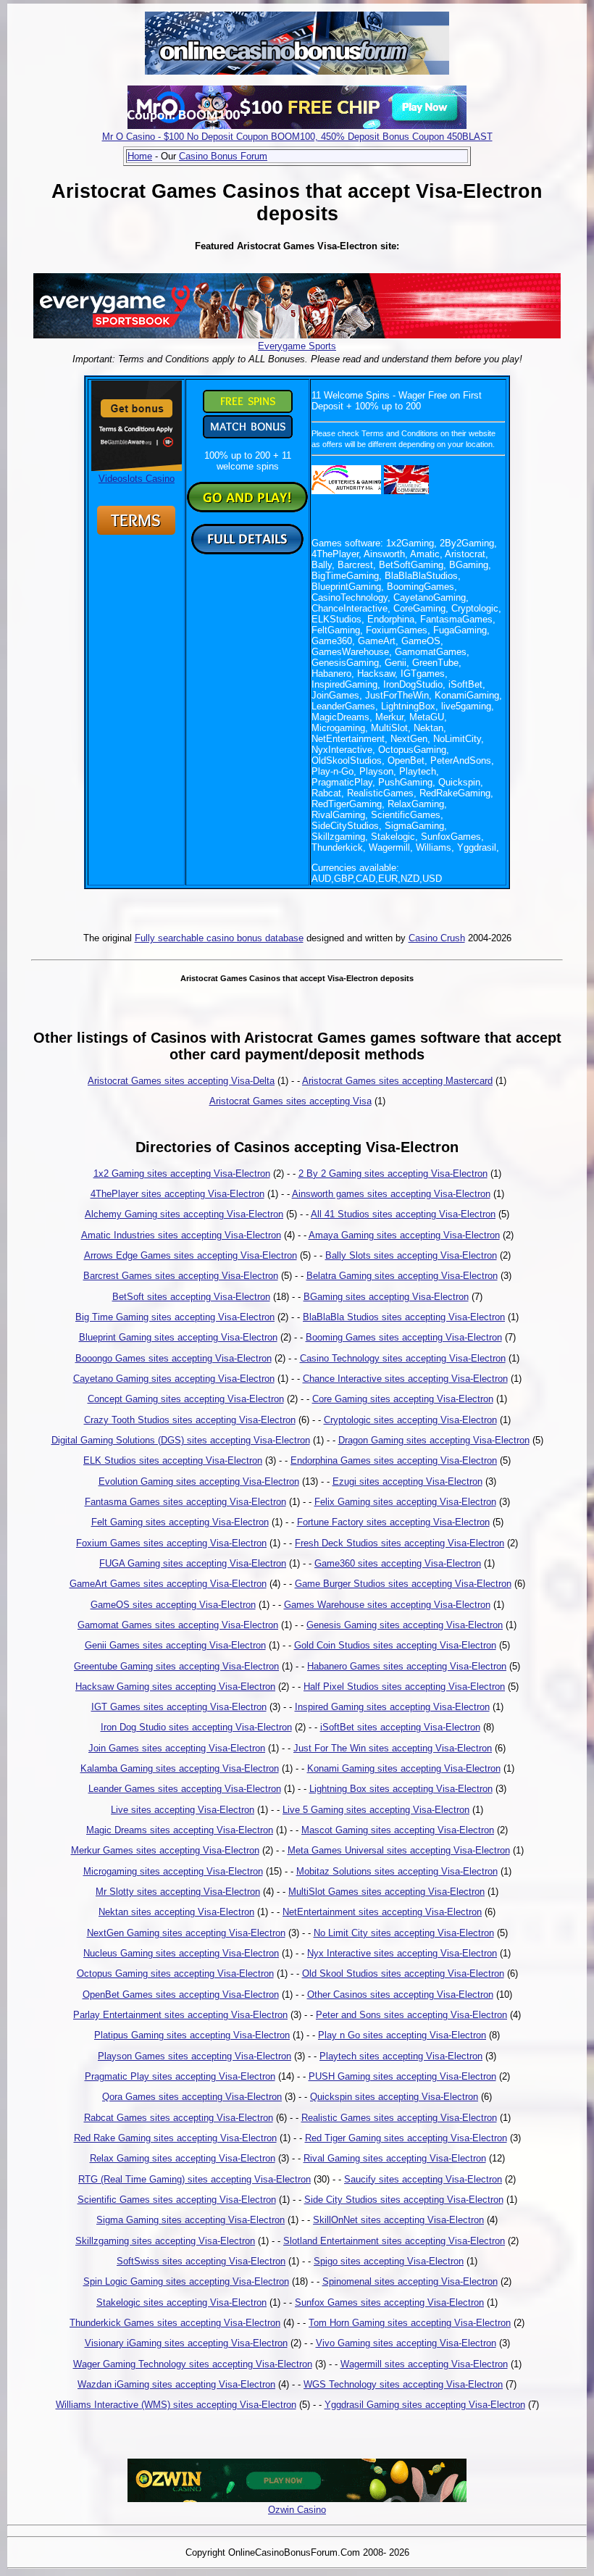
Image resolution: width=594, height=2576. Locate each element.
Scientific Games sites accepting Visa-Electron (177, 2200)
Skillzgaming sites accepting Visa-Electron (165, 2241)
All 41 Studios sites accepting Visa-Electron (403, 1214)
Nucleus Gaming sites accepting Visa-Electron (181, 1953)
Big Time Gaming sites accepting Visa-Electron (175, 1317)
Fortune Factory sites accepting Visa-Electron (393, 1522)
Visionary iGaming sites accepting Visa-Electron (186, 2343)
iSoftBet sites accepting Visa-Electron (400, 1727)
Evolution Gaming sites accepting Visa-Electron (199, 1481)
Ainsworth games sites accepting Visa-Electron (391, 1194)
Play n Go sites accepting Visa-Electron (402, 2035)
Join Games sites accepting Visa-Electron (177, 1748)
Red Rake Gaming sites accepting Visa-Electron (175, 2138)
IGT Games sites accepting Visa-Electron (179, 1707)
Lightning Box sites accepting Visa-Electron (401, 1789)
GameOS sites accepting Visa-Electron (173, 1605)
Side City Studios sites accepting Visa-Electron (404, 2200)
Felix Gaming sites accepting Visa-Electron (405, 1502)
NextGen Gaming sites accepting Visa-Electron (186, 1933)
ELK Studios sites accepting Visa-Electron (173, 1460)
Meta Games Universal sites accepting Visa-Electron (399, 1850)
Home (140, 156)
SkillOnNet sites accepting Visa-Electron (398, 2220)
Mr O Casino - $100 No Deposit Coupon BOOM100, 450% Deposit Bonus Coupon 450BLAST (297, 137)
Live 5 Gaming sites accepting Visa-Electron (376, 1810)
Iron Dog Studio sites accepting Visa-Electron (196, 1727)
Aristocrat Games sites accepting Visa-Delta (181, 1081)
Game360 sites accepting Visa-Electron (398, 1563)
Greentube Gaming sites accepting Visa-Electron (176, 1666)
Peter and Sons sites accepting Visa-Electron (411, 2015)
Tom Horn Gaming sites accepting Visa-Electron (410, 2323)
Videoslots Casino (137, 479)
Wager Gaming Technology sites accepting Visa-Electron (193, 2364)
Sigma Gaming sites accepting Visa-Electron (191, 2220)
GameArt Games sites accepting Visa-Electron (168, 1584)
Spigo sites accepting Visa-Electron (389, 2261)
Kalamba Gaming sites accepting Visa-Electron (180, 1768)
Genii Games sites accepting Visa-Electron (175, 1645)
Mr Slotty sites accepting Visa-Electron (178, 1892)
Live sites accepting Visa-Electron (183, 1810)
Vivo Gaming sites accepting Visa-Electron (406, 2343)
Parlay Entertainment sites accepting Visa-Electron (180, 2015)
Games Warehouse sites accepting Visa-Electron (387, 1605)
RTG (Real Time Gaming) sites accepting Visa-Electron (194, 2179)
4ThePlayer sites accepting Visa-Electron (177, 1194)
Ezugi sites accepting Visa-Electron (407, 1481)
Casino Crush (437, 938)
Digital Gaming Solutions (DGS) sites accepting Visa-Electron (181, 1440)
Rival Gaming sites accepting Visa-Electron (395, 2158)
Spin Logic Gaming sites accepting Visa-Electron (186, 2281)
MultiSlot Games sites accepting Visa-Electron (386, 1892)
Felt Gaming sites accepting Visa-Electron (180, 1522)
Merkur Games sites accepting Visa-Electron (165, 1850)
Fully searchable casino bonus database (219, 938)
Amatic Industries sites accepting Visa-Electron (181, 1235)
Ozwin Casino (297, 2510)
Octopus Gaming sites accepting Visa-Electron (175, 1973)
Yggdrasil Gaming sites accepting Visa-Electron (425, 2405)
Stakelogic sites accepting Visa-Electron (181, 2302)
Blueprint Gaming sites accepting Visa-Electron (178, 1337)
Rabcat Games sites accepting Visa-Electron (179, 2118)
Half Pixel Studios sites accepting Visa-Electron (404, 1687)
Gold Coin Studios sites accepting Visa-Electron (395, 1645)
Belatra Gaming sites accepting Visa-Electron (402, 1276)
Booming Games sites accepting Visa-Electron (404, 1337)
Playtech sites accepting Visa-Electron (401, 2056)
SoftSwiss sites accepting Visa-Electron (201, 2261)
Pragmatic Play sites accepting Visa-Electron (180, 2076)
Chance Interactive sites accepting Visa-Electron (405, 1379)
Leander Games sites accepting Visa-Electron (185, 1789)
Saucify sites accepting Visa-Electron (423, 2179)
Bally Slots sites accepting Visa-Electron (411, 1255)
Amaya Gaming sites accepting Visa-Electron (404, 1235)
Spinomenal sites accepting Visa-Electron (410, 2281)
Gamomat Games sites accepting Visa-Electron (178, 1625)
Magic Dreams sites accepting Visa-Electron (180, 1830)
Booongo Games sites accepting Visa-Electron (173, 1358)
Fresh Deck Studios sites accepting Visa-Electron (400, 1543)
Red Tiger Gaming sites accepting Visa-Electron (406, 2138)
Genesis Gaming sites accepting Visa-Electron (405, 1625)
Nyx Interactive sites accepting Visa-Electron (402, 1953)
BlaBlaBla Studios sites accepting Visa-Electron (404, 1317)
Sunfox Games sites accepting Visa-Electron (389, 2302)
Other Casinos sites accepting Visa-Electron (400, 1994)
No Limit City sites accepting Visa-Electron (404, 1933)
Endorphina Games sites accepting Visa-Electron (394, 1460)
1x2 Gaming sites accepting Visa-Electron (182, 1174)
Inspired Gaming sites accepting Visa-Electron (392, 1707)
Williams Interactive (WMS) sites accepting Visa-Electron (176, 2405)
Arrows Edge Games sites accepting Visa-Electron (191, 1255)
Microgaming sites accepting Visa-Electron (173, 1871)
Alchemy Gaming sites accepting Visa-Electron (184, 1214)
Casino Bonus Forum (223, 156)
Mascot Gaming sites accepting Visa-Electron (398, 1830)
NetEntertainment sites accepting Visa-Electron (382, 1912)
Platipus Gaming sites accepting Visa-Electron (192, 2035)
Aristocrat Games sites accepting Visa (290, 1101)
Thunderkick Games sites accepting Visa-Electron (175, 2323)
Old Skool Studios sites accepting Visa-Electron (403, 1973)
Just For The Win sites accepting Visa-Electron (393, 1748)
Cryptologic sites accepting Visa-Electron (410, 1420)
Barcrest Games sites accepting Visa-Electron (181, 1276)
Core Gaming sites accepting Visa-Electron (403, 1399)
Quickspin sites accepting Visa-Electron (394, 2097)
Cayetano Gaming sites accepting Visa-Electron (174, 1379)
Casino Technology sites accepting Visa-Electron (403, 1358)
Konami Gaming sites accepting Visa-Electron (404, 1768)
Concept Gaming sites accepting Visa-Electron (186, 1399)
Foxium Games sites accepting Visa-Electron (171, 1543)
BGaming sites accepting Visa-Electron (386, 1297)
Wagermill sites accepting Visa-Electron (424, 2364)
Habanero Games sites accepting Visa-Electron (407, 1666)
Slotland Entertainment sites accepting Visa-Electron (394, 2241)
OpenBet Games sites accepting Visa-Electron (181, 1994)
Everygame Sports (297, 346)
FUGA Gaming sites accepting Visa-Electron (193, 1563)
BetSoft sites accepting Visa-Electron (191, 1297)
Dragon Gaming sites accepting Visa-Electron (434, 1440)
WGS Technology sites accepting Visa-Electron (403, 2384)
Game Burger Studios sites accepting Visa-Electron (403, 1584)
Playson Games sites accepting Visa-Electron (194, 2056)
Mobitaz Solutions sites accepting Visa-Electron (397, 1871)
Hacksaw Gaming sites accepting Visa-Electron (175, 1687)
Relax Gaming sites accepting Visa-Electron (183, 2158)
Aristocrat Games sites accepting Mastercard (397, 1081)
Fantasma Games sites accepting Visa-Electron (185, 1502)
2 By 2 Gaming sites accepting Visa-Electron (393, 1174)
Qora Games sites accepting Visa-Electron (192, 2097)
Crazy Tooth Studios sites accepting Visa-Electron (190, 1420)
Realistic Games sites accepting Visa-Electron (399, 2118)
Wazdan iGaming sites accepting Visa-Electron (176, 2384)
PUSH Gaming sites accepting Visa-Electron (402, 2076)
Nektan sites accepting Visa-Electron (176, 1912)
